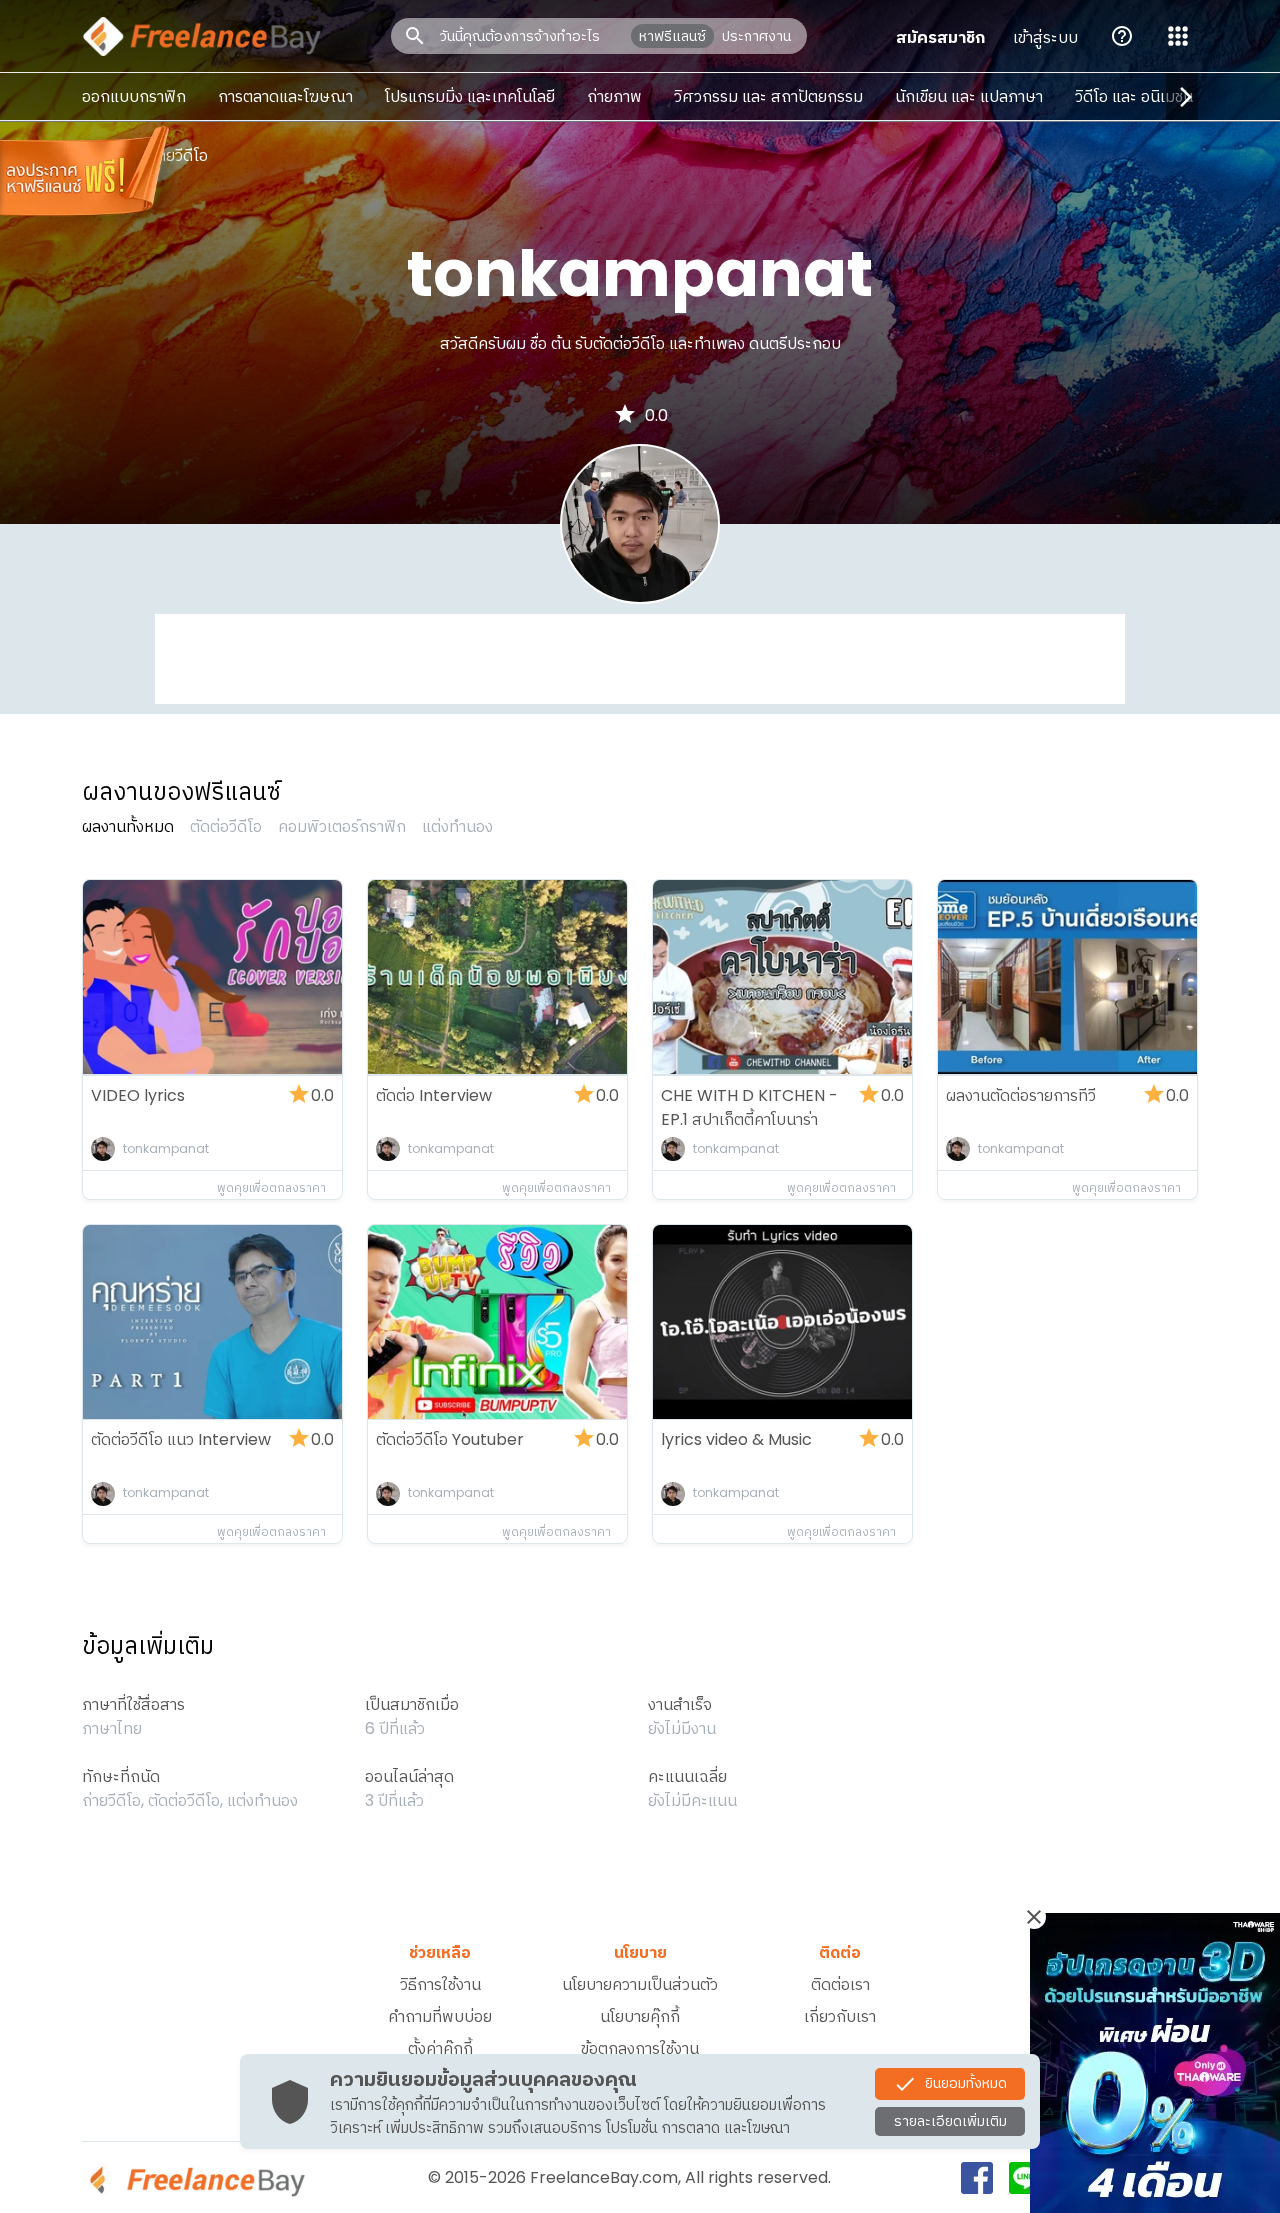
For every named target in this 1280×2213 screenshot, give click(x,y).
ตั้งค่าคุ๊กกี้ (440, 2048)
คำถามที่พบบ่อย (440, 2016)
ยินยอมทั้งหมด (966, 2082)
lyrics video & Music (736, 1439)
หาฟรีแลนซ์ (672, 36)
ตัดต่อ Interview (434, 1095)
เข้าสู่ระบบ (1045, 37)
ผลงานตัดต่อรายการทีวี (1021, 1095)
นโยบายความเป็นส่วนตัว (640, 1984)
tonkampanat (166, 1148)
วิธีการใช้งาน (440, 1984)
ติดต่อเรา (840, 1984)
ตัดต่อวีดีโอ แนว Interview (181, 1439)
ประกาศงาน (756, 36)
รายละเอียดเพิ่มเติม (950, 2121)
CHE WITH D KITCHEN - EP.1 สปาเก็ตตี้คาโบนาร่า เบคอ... (749, 1119)
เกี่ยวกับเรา (840, 2016)
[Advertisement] (640, 659)
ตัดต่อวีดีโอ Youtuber (450, 1439)
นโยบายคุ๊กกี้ (640, 2016)
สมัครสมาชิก (940, 37)
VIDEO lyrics (138, 1095)
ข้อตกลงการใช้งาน (640, 2048)
